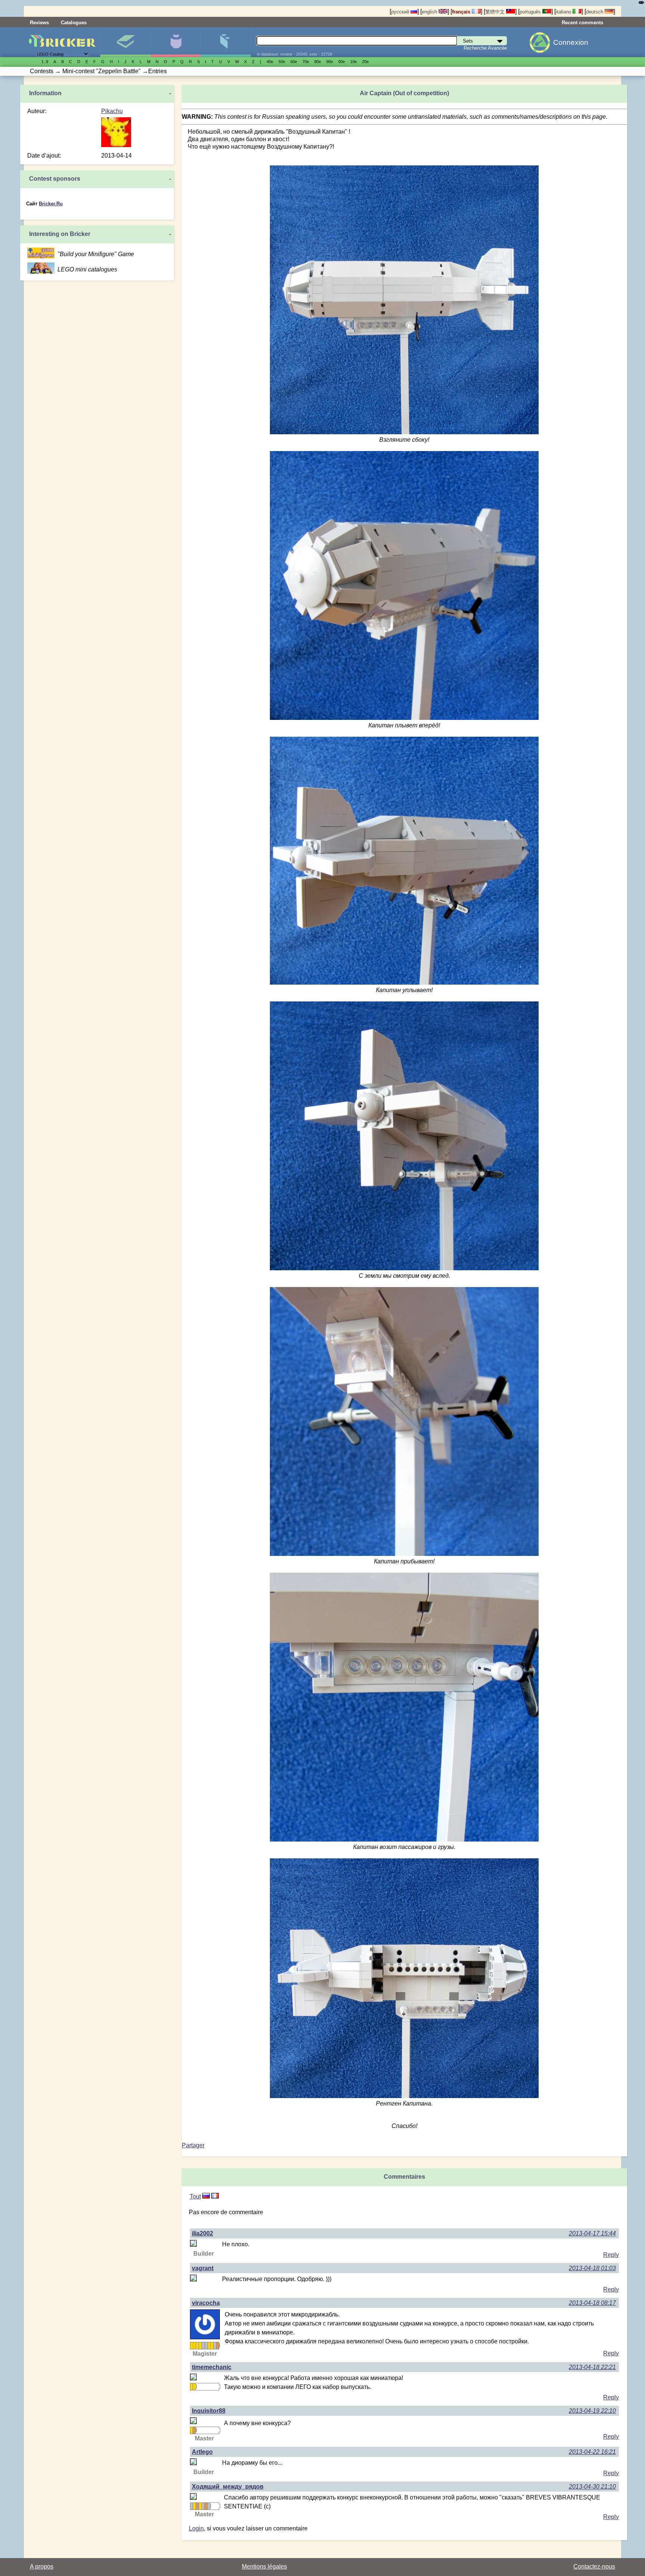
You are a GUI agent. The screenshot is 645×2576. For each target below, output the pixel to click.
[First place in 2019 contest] (197, 2346)
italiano (564, 12)
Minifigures (176, 42)
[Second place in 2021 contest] (215, 2346)
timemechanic (212, 2367)
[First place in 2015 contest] (191, 2346)
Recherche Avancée (485, 48)
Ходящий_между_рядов (228, 2487)
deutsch (595, 12)
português (531, 12)
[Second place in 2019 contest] (203, 2346)
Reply (611, 2255)
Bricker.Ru (51, 204)
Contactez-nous (594, 2566)
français (462, 12)
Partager (193, 2145)
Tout (195, 2196)
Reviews (39, 23)
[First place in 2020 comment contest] (209, 2346)
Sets (125, 42)
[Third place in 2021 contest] (218, 2346)
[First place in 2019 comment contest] (200, 2346)
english (430, 12)
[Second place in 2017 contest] (209, 2506)
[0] (215, 2196)
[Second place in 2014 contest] (191, 2506)
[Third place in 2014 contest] (194, 2430)
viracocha (206, 2303)
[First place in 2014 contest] (191, 2430)
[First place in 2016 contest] (194, 2346)
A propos (42, 2566)
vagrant (203, 2268)
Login (196, 2528)
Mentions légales (264, 2566)
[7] (206, 2196)
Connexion (571, 42)
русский (401, 12)
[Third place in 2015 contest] (197, 2506)
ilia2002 (202, 2233)
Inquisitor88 (209, 2411)
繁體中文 (496, 12)
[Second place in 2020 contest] (206, 2346)
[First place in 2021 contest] (212, 2346)
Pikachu (112, 111)
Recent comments (582, 23)
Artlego (202, 2452)
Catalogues (74, 23)
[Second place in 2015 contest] (203, 2506)
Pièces (226, 42)
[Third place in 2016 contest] (206, 2506)
